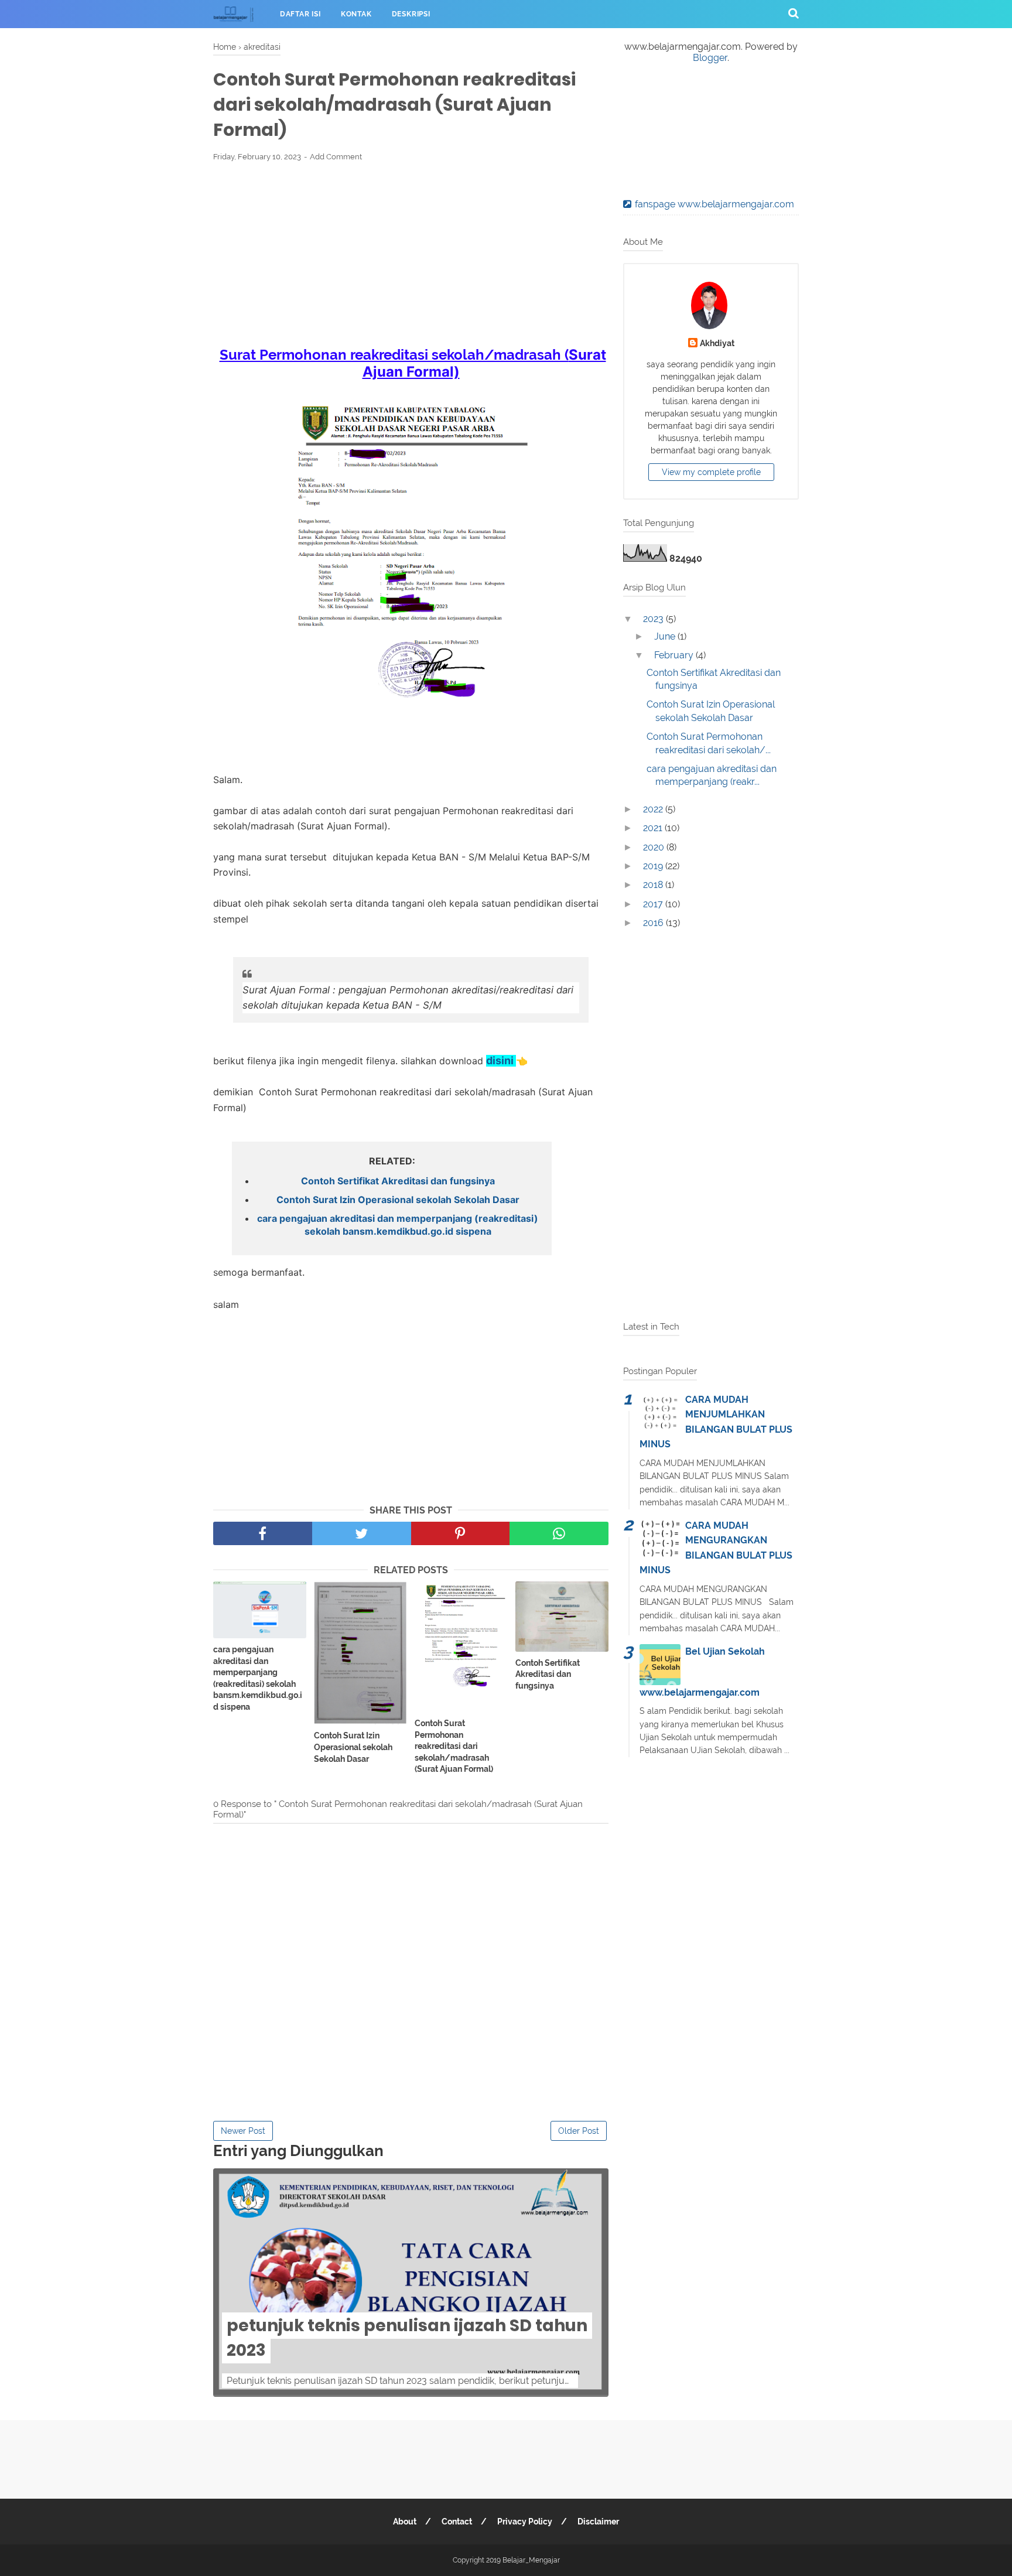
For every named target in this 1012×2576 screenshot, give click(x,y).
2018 (654, 885)
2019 (654, 866)
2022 (654, 809)
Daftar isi (300, 14)
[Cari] (794, 13)
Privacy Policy (525, 2522)
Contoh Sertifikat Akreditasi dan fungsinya (398, 1181)
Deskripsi (411, 14)
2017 (654, 904)
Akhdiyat (717, 343)
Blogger (710, 58)
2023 (654, 619)
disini (501, 1060)
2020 (655, 847)
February (675, 655)
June (666, 636)
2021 (654, 828)
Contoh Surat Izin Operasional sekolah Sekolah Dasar (398, 1200)
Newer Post (243, 2131)
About (405, 2522)
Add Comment (336, 157)
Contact (457, 2522)
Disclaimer (598, 2522)
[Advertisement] (411, 258)
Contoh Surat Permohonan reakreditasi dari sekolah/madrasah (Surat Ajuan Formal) (454, 1746)
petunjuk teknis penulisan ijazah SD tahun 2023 (407, 2338)
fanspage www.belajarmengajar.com (714, 204)
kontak (356, 14)
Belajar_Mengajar (531, 2560)
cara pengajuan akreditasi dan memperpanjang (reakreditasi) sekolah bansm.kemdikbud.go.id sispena (398, 1225)
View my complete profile (711, 472)
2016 (654, 923)
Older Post (579, 2131)
